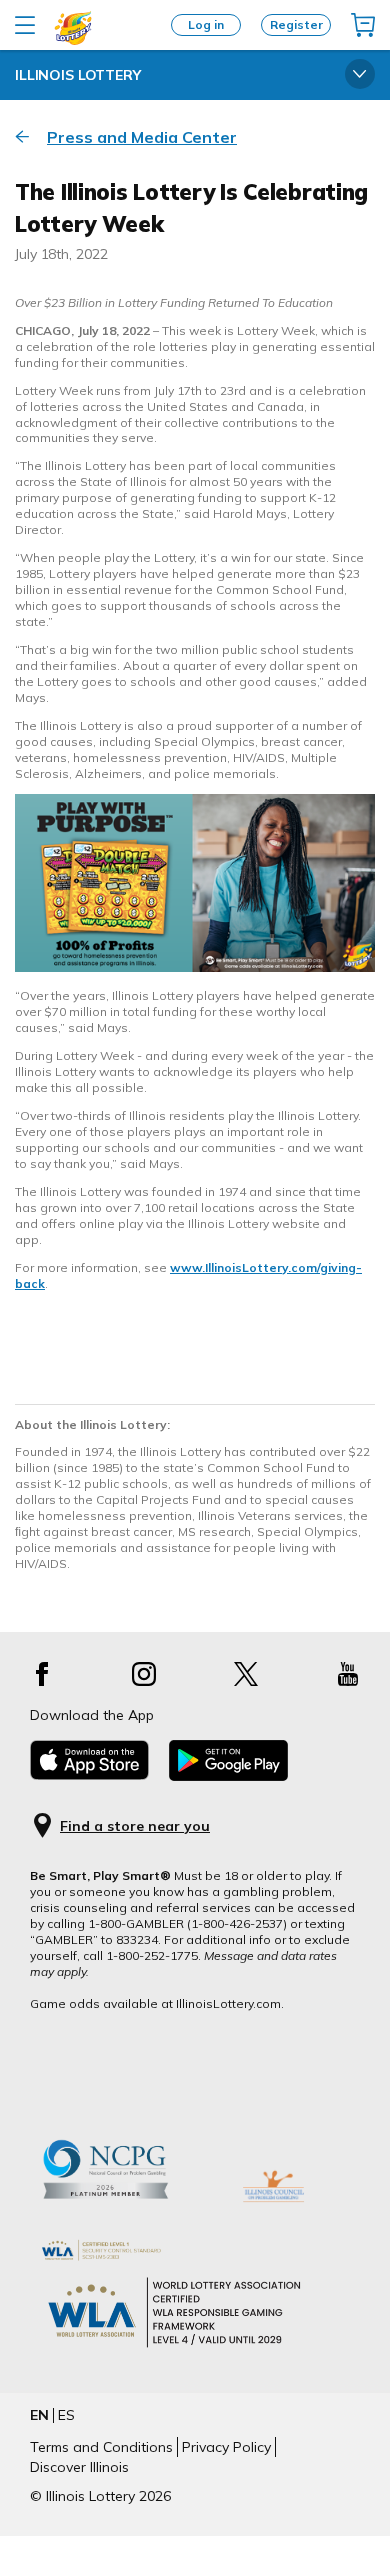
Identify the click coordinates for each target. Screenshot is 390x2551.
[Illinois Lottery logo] (73, 40)
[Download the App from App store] (89, 1775)
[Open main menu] (25, 25)
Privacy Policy (226, 2447)
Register (296, 24)
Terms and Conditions (101, 2447)
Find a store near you (135, 1826)
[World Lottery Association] (195, 2250)
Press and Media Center (142, 137)
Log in (206, 24)
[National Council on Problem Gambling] (123, 2219)
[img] (363, 25)
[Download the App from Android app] (228, 1776)
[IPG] (273, 2219)
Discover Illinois (79, 2467)
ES (66, 2415)
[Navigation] (360, 75)
